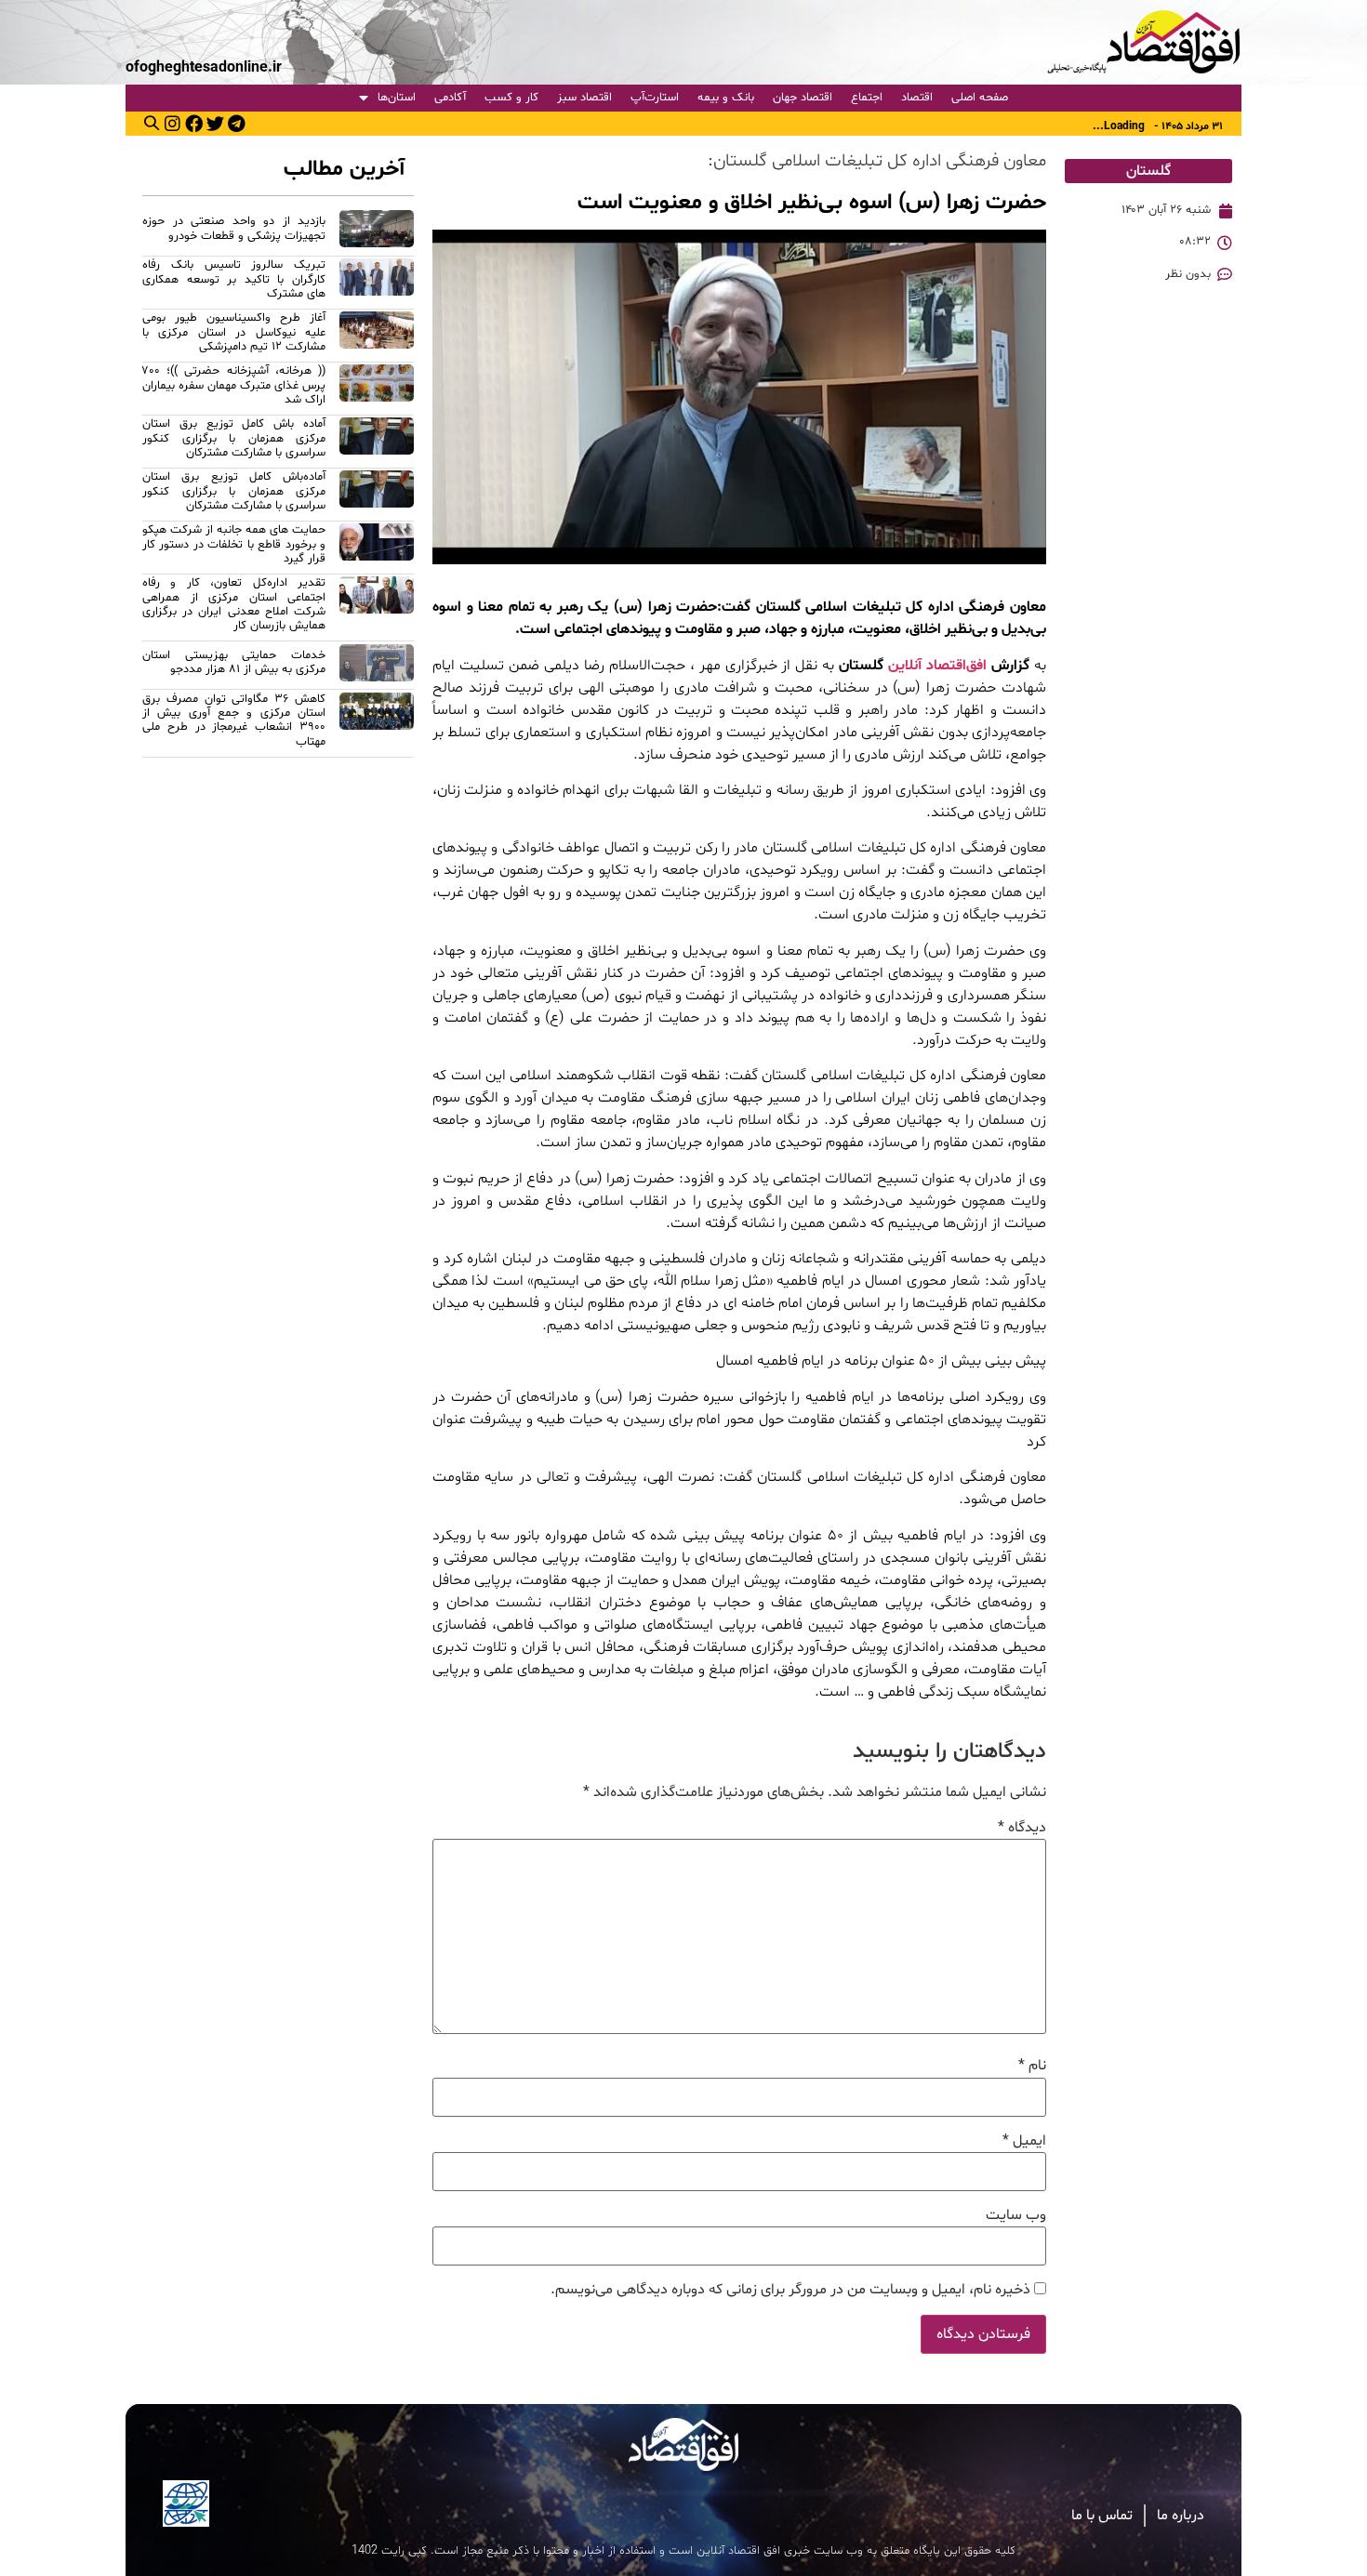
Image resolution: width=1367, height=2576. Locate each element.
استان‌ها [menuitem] (397, 98)
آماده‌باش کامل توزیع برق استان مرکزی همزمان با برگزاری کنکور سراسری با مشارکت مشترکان (234, 491)
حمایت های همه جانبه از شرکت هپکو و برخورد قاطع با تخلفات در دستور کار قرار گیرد (234, 544)
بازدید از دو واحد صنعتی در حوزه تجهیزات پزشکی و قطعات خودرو (234, 228)
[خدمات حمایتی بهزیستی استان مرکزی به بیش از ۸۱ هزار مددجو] (377, 666)
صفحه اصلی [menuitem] (980, 98)
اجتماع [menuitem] (867, 98)
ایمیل (1024, 2141)
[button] (152, 123)
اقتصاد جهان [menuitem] (803, 98)
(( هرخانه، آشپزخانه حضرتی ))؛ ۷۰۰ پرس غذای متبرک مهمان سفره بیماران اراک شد (234, 385)
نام (1032, 2066)
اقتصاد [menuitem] (917, 98)
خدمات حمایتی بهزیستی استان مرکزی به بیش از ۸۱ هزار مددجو (234, 662)
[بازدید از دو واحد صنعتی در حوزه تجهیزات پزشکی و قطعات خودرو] (377, 231)
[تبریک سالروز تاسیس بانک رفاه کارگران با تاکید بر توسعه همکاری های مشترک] (377, 282)
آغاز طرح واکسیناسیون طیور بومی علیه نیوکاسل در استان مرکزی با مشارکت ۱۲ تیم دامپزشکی (234, 332)
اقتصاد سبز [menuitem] (584, 98)
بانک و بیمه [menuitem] (726, 98)
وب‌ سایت (1016, 2215)
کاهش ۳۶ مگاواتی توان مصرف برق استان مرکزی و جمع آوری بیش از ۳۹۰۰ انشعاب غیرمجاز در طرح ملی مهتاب (234, 720)
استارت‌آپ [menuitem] (655, 98)
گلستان (1148, 171)
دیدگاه (1022, 1828)
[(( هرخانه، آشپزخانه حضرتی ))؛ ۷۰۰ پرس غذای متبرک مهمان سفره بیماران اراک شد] (377, 388)
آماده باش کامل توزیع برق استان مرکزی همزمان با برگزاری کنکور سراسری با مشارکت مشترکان (234, 438)
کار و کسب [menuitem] (511, 98)
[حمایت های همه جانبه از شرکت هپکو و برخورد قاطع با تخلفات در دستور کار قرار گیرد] (377, 547)
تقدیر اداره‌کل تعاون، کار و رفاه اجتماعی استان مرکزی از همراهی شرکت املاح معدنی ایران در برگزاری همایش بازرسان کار (234, 604)
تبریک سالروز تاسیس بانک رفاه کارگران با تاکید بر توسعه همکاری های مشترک (234, 279)
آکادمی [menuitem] (450, 98)
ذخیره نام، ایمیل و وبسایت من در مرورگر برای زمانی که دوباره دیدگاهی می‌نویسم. (790, 2290)
